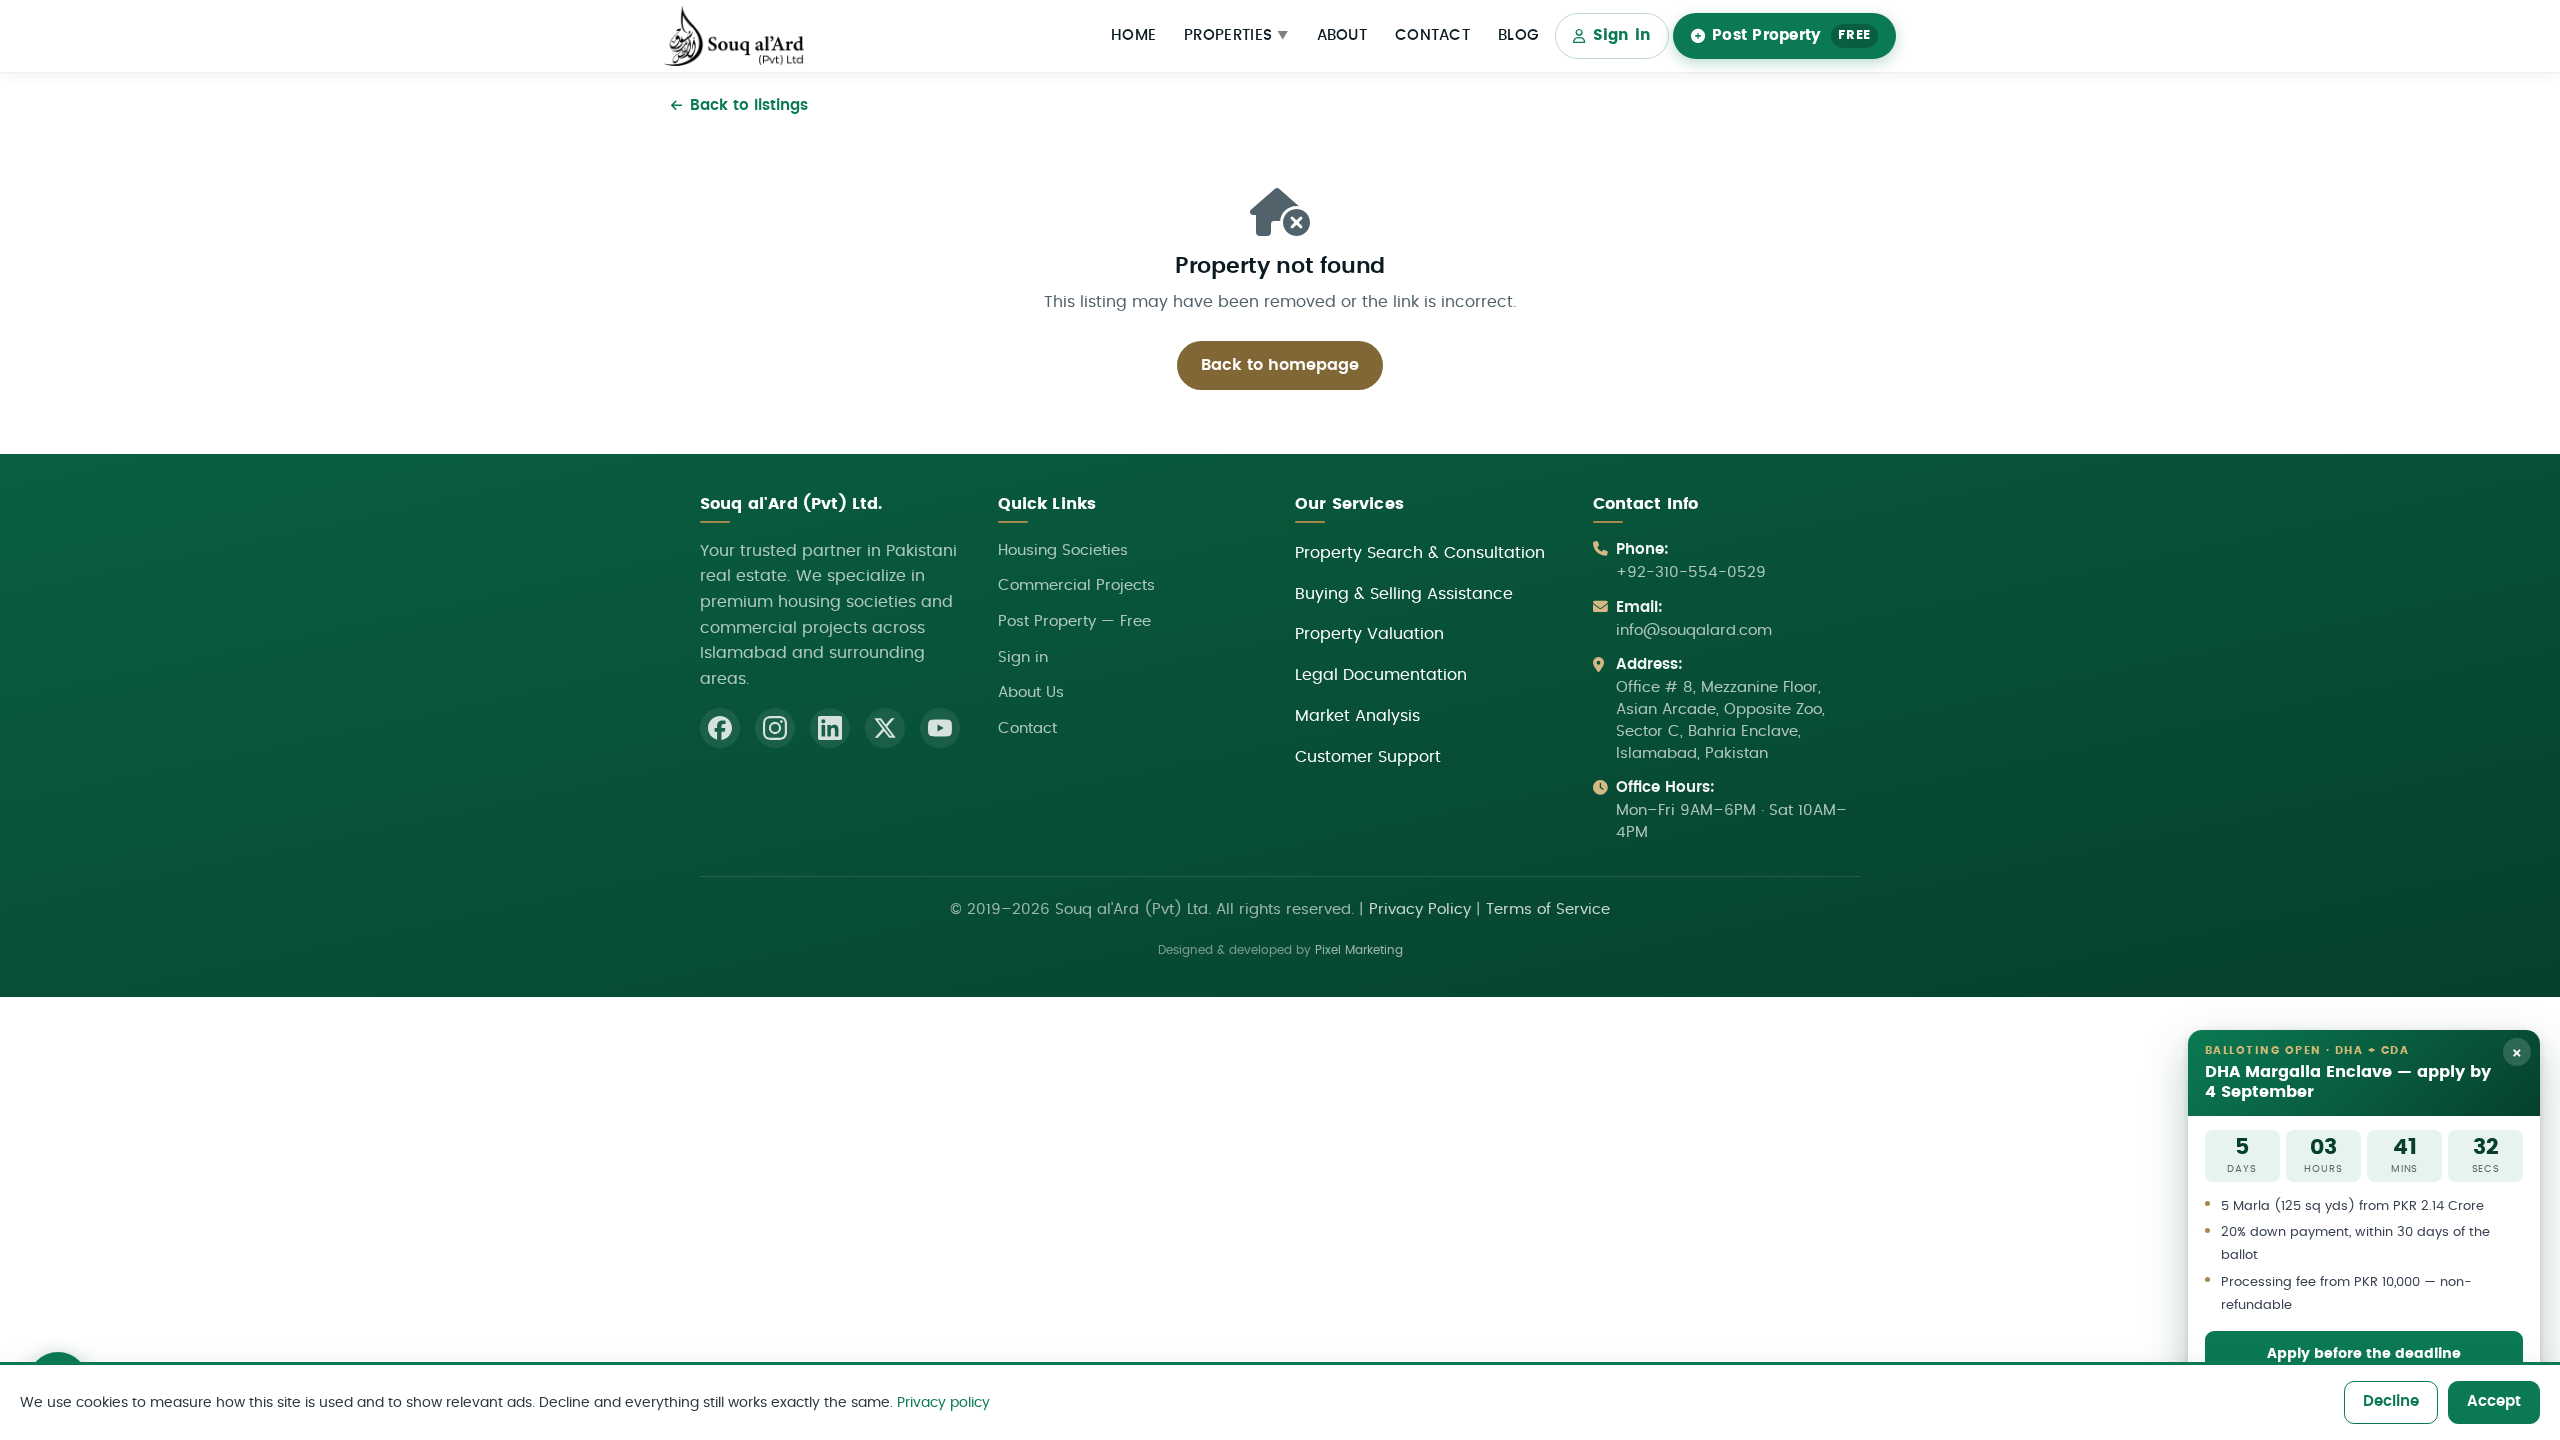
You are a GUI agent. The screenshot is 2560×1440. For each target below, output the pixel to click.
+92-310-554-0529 (1691, 572)
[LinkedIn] (830, 728)
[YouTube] (940, 728)
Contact (1432, 35)
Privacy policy (943, 1402)
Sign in (1622, 35)
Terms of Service (1548, 909)
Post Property (1791, 35)
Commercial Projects (1076, 585)
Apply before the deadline (2364, 1353)
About (1342, 35)
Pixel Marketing (1359, 950)
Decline (2391, 1401)
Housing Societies (1063, 550)
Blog (1518, 35)
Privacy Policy (1420, 909)
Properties (1236, 35)
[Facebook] (720, 728)
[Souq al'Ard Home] (734, 36)
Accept (2494, 1401)
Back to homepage (1280, 365)
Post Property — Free (1074, 621)
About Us (1031, 692)
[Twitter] (885, 728)
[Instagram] (775, 728)
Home (1133, 35)
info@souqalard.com (1694, 630)
